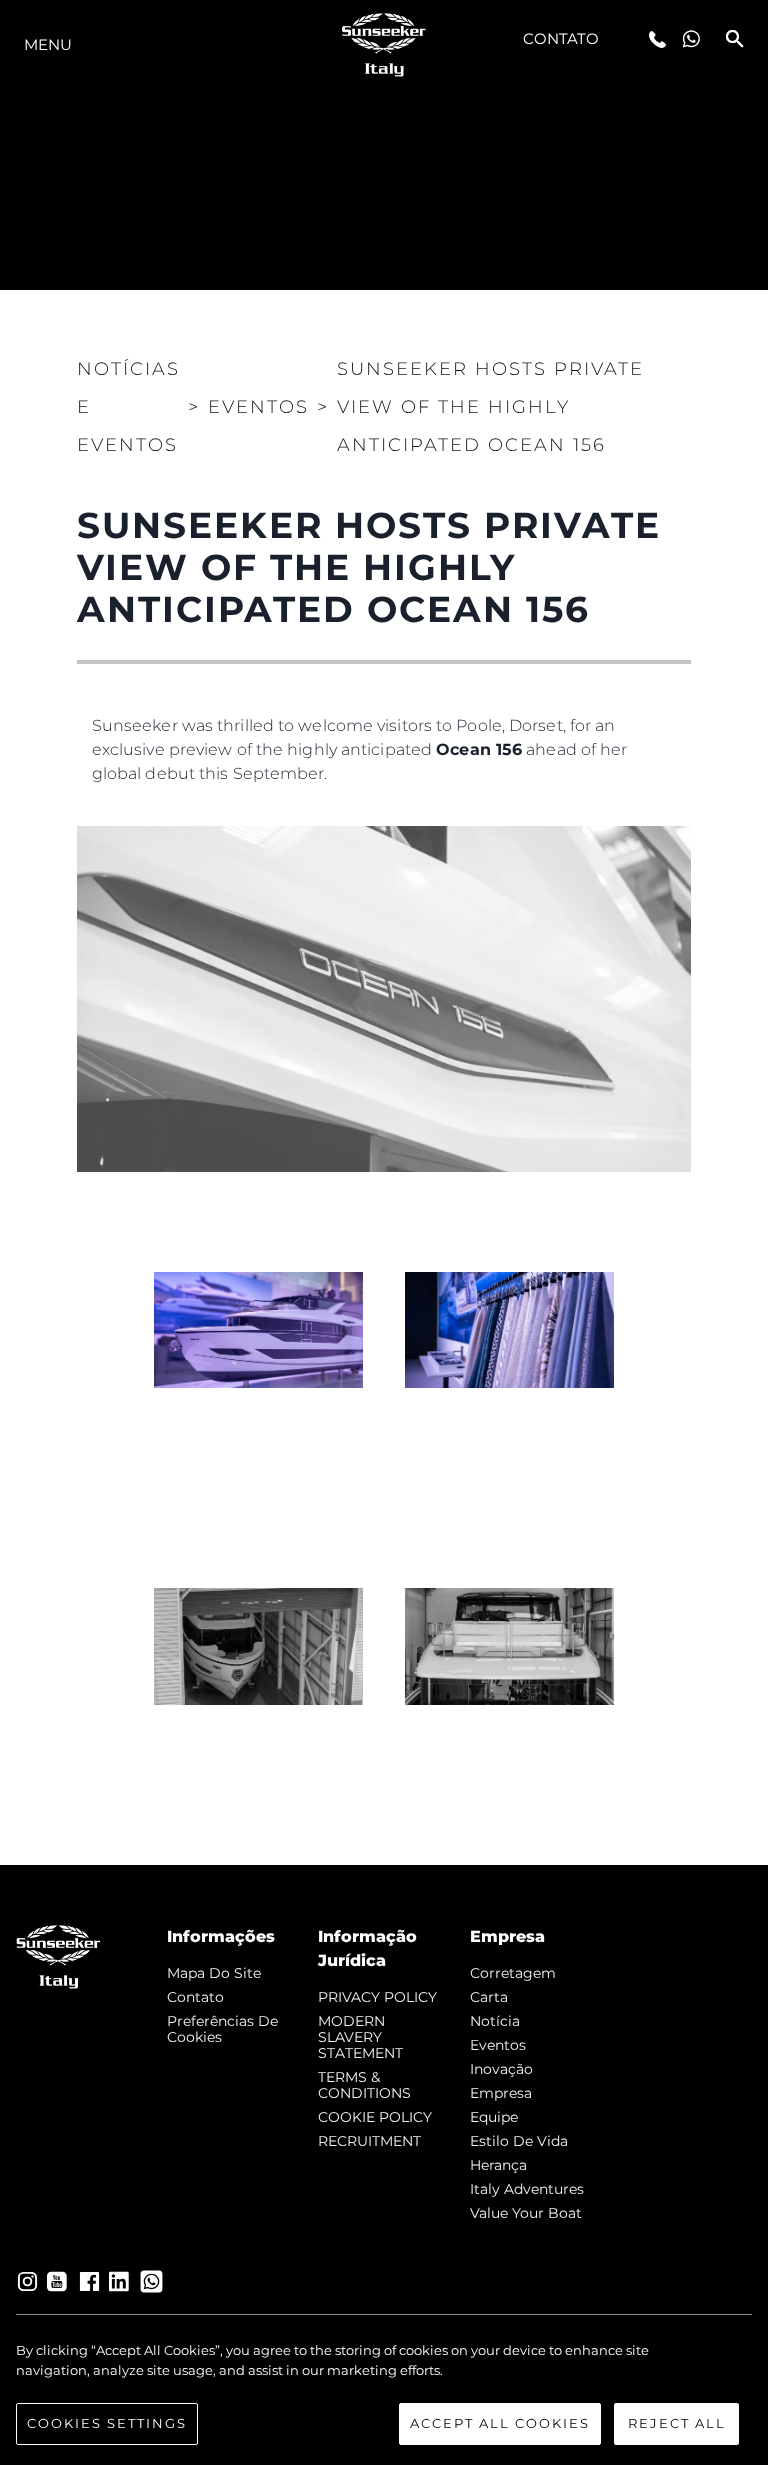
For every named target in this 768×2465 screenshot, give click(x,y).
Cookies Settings (107, 2423)
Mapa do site (214, 1973)
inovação (501, 2069)
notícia (495, 2021)
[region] (384, 2393)
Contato (561, 38)
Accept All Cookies (500, 2423)
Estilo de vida (519, 2141)
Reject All (677, 2423)
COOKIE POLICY (375, 2117)
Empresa (501, 2093)
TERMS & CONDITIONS (364, 2085)
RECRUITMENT (369, 2141)
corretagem (513, 1973)
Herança (498, 2165)
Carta (489, 1997)
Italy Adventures (527, 2189)
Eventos (498, 2045)
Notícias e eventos (128, 407)
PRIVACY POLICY (377, 1997)
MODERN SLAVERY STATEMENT (360, 2037)
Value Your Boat (526, 2213)
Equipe (494, 2117)
